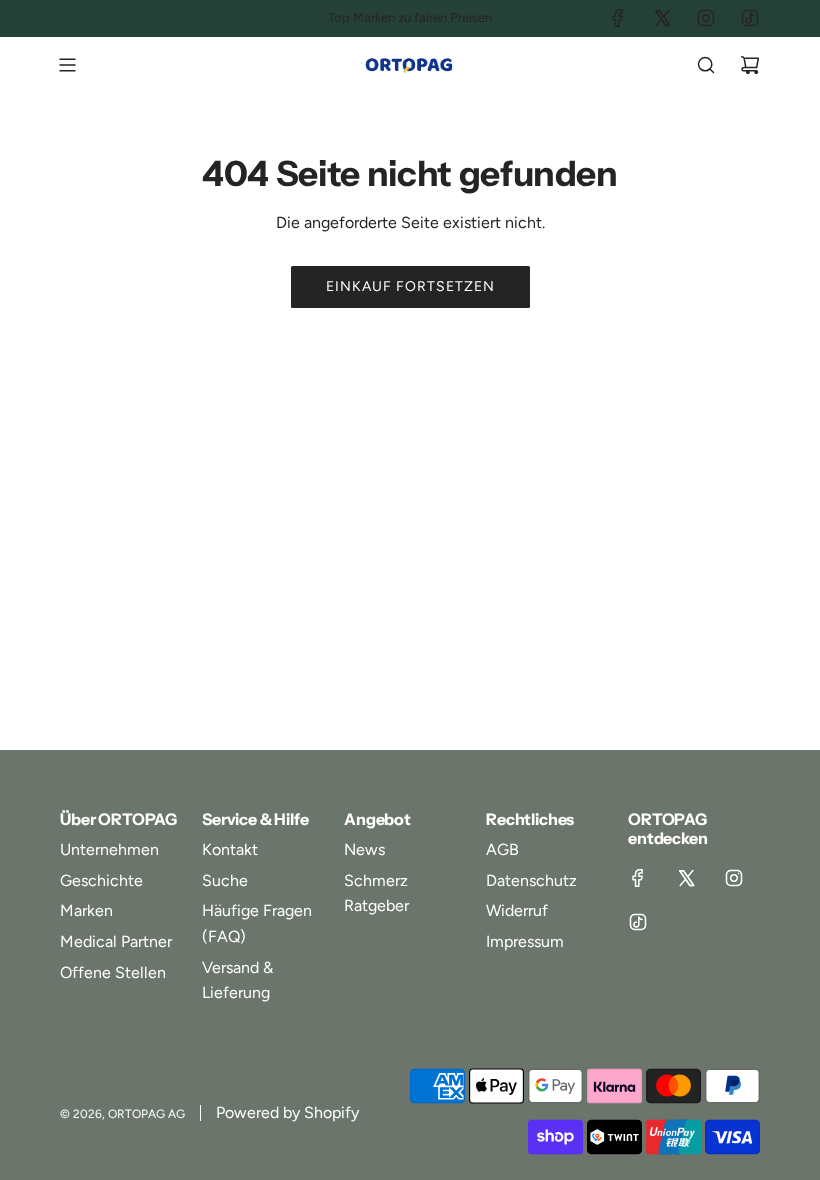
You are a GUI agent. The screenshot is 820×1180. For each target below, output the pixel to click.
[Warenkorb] (750, 65)
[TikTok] (750, 18)
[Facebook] (618, 18)
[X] (662, 18)
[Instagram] (706, 18)
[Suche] (706, 65)
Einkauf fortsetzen (410, 286)
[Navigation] (67, 65)
